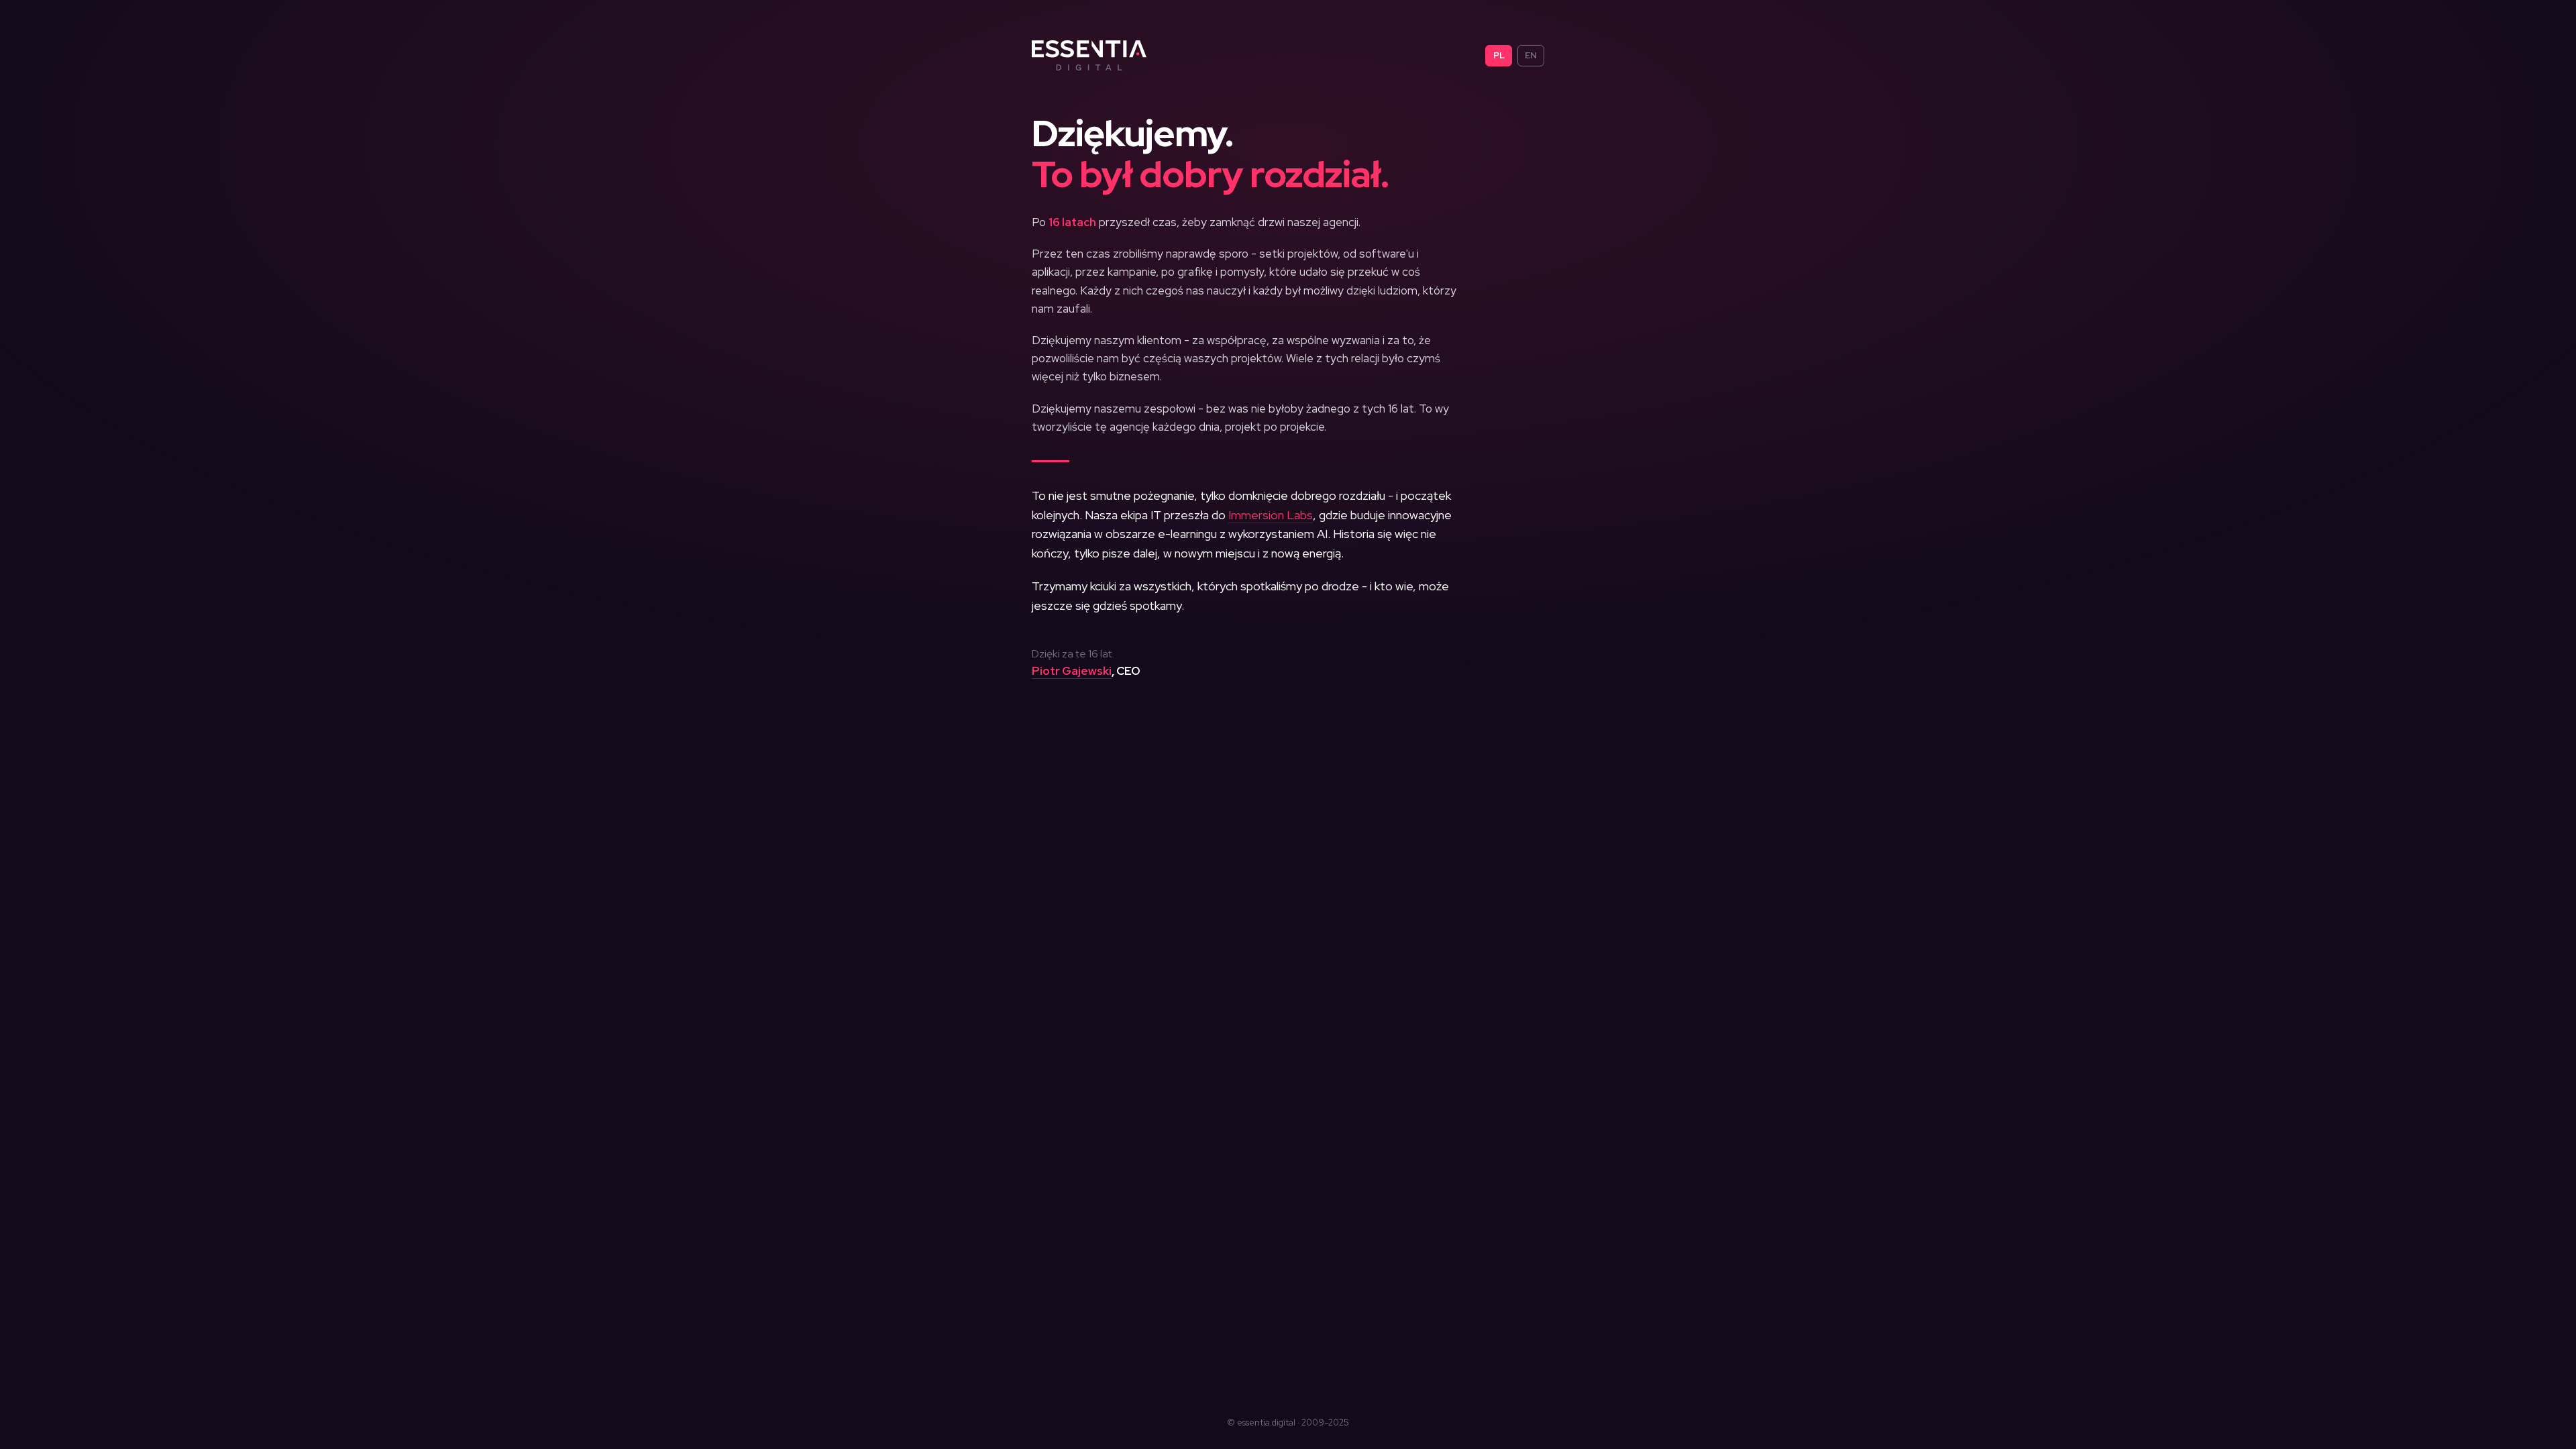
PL (1499, 55)
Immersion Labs (1271, 515)
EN (1531, 55)
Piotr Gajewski (1072, 671)
